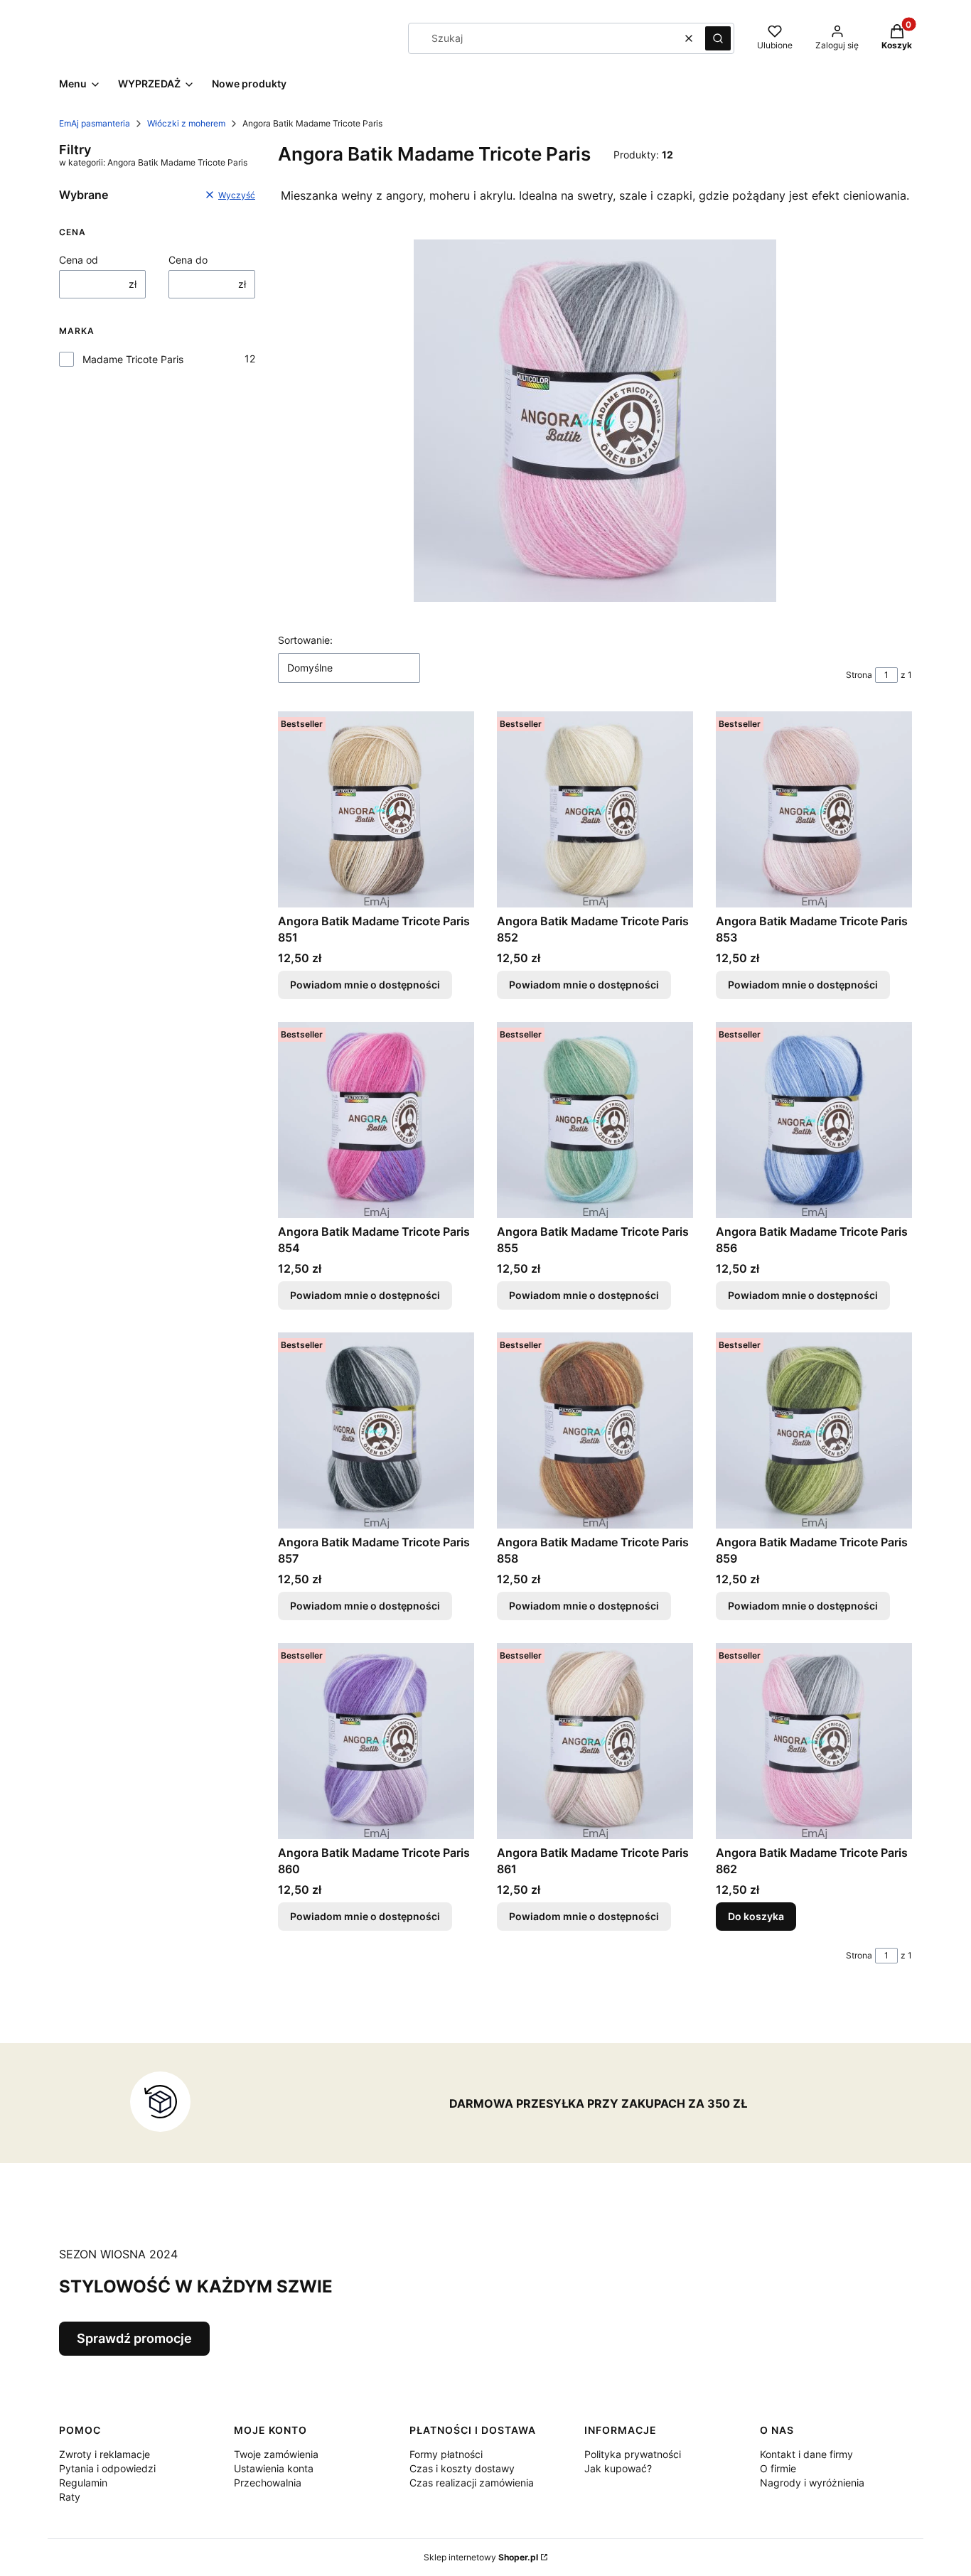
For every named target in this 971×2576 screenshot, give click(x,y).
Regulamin (83, 2483)
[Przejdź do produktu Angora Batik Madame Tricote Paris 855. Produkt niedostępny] (595, 1120)
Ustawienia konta (274, 2468)
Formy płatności (446, 2454)
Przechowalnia (268, 2483)
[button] (718, 38)
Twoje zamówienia (276, 2454)
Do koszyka (756, 1916)
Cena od (79, 260)
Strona (859, 675)
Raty (70, 2497)
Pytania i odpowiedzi (107, 2468)
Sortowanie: (305, 640)
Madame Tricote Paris (133, 359)
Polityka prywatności (633, 2454)
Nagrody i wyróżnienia (812, 2483)
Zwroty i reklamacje (104, 2454)
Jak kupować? (618, 2468)
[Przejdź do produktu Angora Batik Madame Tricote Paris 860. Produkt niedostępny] (376, 1741)
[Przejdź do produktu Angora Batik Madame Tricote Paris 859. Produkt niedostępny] (814, 1430)
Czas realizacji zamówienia (472, 2483)
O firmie (778, 2468)
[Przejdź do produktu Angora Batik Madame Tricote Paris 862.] (814, 1741)
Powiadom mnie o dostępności (365, 985)
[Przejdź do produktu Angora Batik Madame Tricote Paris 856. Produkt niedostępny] (814, 1120)
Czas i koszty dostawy (462, 2468)
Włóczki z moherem (186, 123)
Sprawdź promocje (134, 2338)
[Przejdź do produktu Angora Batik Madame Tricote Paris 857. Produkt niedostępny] (376, 1430)
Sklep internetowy (481, 2557)
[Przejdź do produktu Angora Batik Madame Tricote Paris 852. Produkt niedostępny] (595, 809)
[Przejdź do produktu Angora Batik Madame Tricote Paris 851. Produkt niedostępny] (376, 809)
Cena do (188, 260)
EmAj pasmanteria (95, 123)
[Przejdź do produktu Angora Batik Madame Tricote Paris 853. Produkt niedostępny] (814, 809)
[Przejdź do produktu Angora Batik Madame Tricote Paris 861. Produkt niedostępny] (595, 1741)
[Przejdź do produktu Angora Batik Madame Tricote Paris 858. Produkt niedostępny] (595, 1430)
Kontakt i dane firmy (806, 2454)
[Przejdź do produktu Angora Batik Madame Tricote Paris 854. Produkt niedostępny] (376, 1120)
